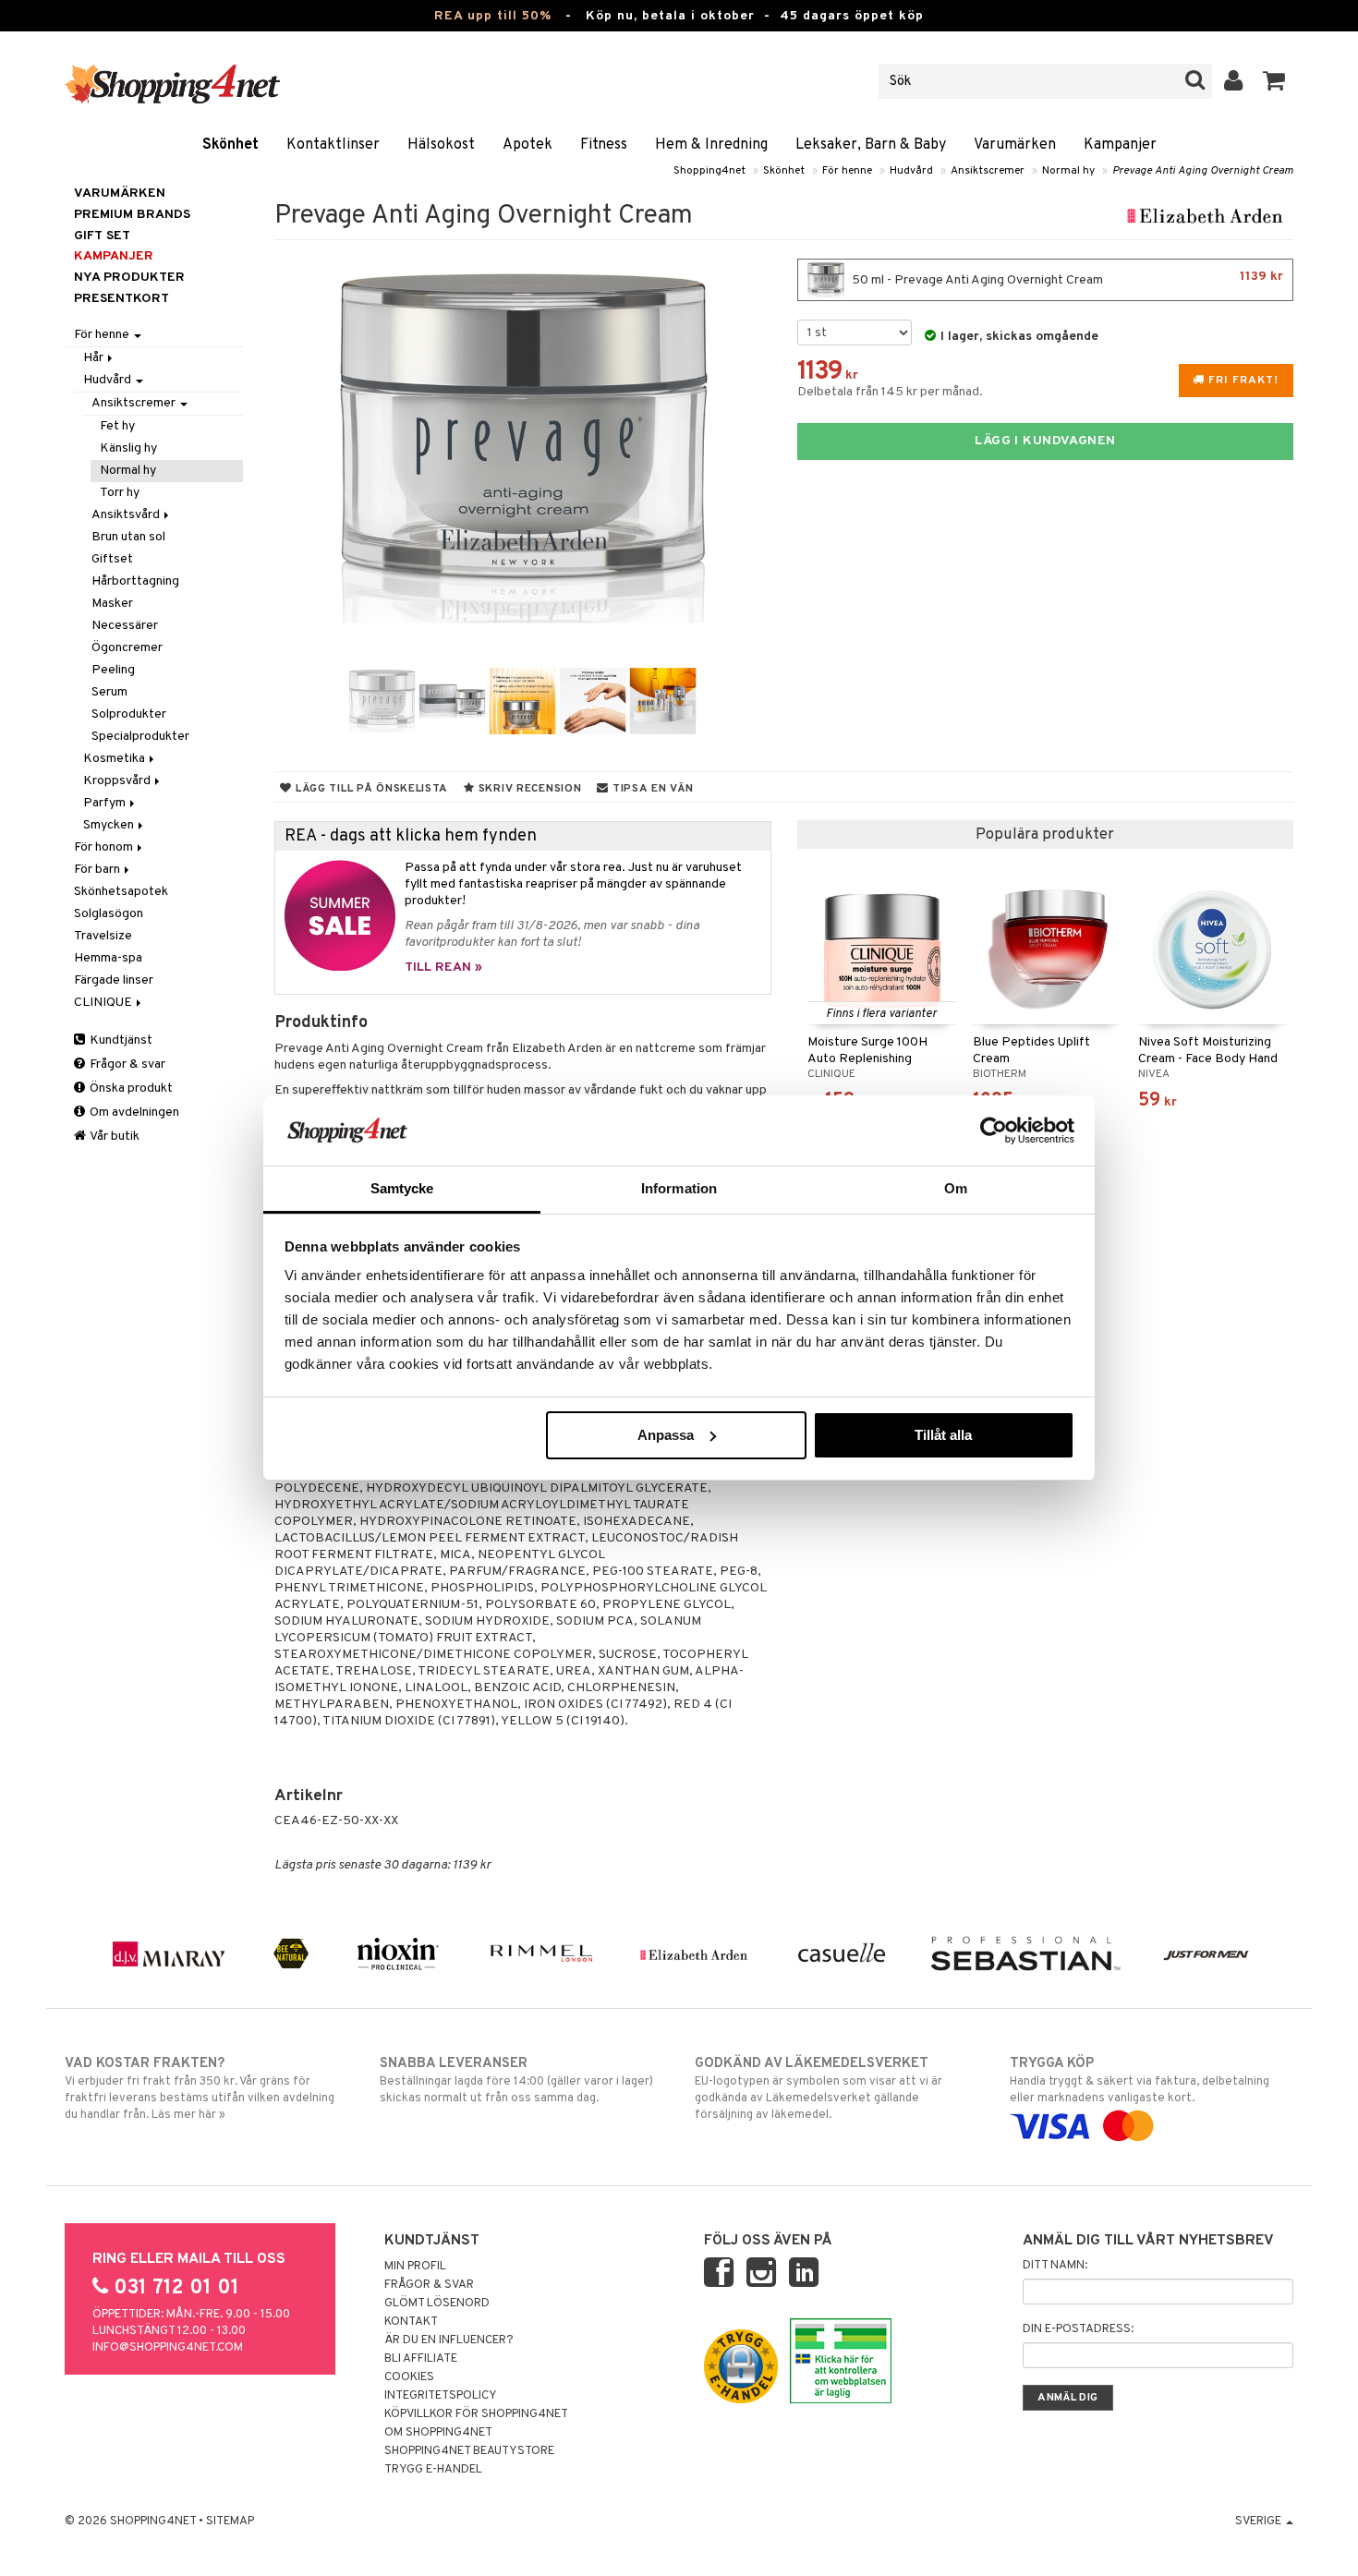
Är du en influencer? (449, 2340)
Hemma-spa (108, 958)
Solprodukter (129, 714)
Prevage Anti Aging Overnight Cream (1203, 171)
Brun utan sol (128, 537)
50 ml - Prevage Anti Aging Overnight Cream (1066, 278)
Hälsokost (441, 145)
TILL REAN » (443, 968)
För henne (847, 171)
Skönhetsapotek (121, 892)
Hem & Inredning (711, 145)
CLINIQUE (104, 1003)
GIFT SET (102, 236)
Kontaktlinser (333, 145)
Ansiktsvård (127, 515)
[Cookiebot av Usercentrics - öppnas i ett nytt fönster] (994, 1131)
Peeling (113, 670)
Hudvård (911, 171)
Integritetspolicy (441, 2396)
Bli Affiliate (421, 2359)
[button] (1274, 81)
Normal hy (1068, 171)
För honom (105, 847)
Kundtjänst (120, 1040)
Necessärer (125, 626)
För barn (98, 870)
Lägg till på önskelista (370, 789)
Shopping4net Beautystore (469, 2451)
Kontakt (411, 2322)
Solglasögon (109, 914)
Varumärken (1015, 145)
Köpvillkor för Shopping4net (476, 2414)
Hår (95, 358)
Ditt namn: (1055, 2266)
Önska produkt (130, 1088)
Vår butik (114, 1137)
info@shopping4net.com (168, 2348)
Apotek (527, 145)
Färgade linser (114, 980)
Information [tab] (679, 1188)
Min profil (415, 2267)
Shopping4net (709, 171)
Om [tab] (956, 1188)
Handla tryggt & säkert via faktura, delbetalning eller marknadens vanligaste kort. (1140, 2080)
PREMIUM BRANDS (132, 215)
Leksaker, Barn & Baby (871, 145)
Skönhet (230, 145)
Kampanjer (1120, 145)
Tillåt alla (943, 1435)
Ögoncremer (127, 648)
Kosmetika (115, 759)
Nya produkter (129, 278)
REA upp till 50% (493, 16)
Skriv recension (528, 789)
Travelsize (103, 936)
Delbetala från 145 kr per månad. (890, 392)
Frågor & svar (126, 1064)
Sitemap (230, 2522)
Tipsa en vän (651, 789)
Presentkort (121, 299)
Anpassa (666, 1435)
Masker (112, 604)
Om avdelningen (133, 1113)
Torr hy (120, 493)
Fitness (604, 145)
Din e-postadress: (1078, 2329)
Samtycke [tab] (402, 1188)
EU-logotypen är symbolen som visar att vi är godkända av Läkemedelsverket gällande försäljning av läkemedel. (818, 2089)
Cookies (409, 2377)
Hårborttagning (135, 581)
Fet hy (117, 426)
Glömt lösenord (437, 2304)
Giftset (112, 559)
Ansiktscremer (988, 171)
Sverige (1260, 2522)
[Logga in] (1234, 81)
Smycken (110, 825)
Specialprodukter (140, 737)
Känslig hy (128, 448)
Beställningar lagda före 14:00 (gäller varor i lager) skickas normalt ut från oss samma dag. (516, 2080)
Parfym (106, 803)
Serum (109, 692)
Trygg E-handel (433, 2470)
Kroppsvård (118, 781)
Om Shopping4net (438, 2433)
